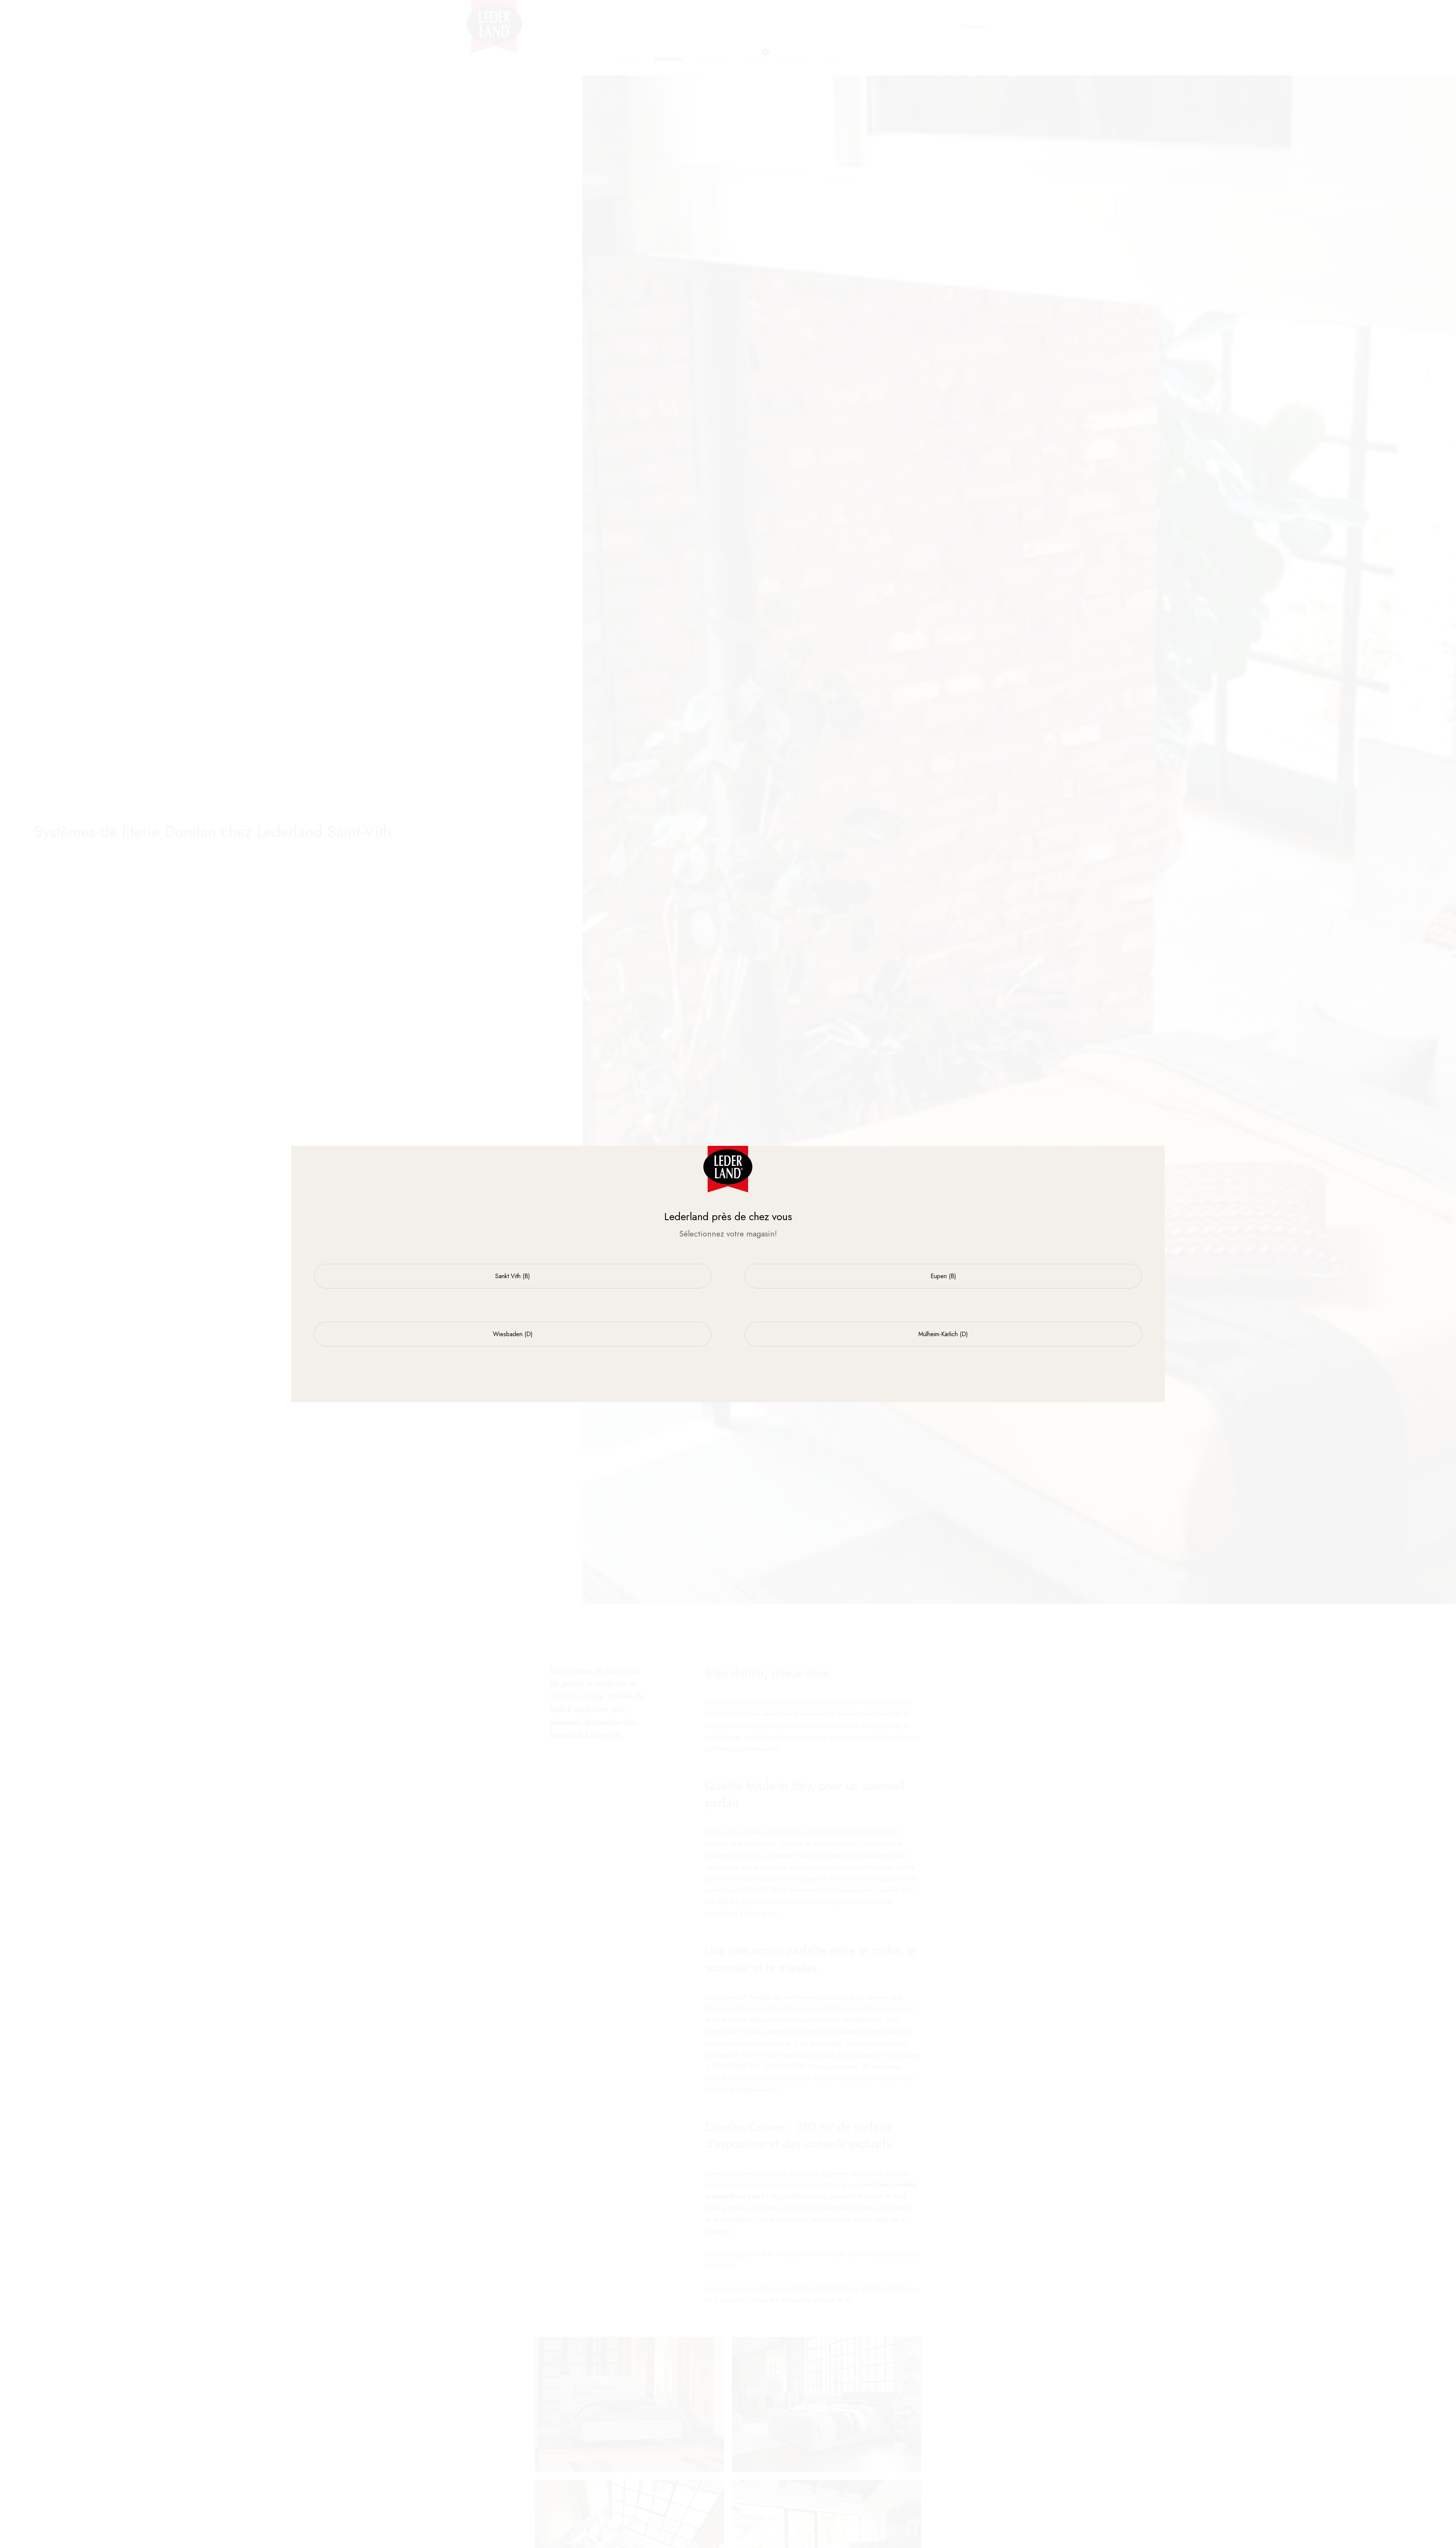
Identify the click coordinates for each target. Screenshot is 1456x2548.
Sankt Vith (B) (513, 1276)
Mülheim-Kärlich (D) (943, 1334)
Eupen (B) (943, 1276)
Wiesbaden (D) (513, 1334)
